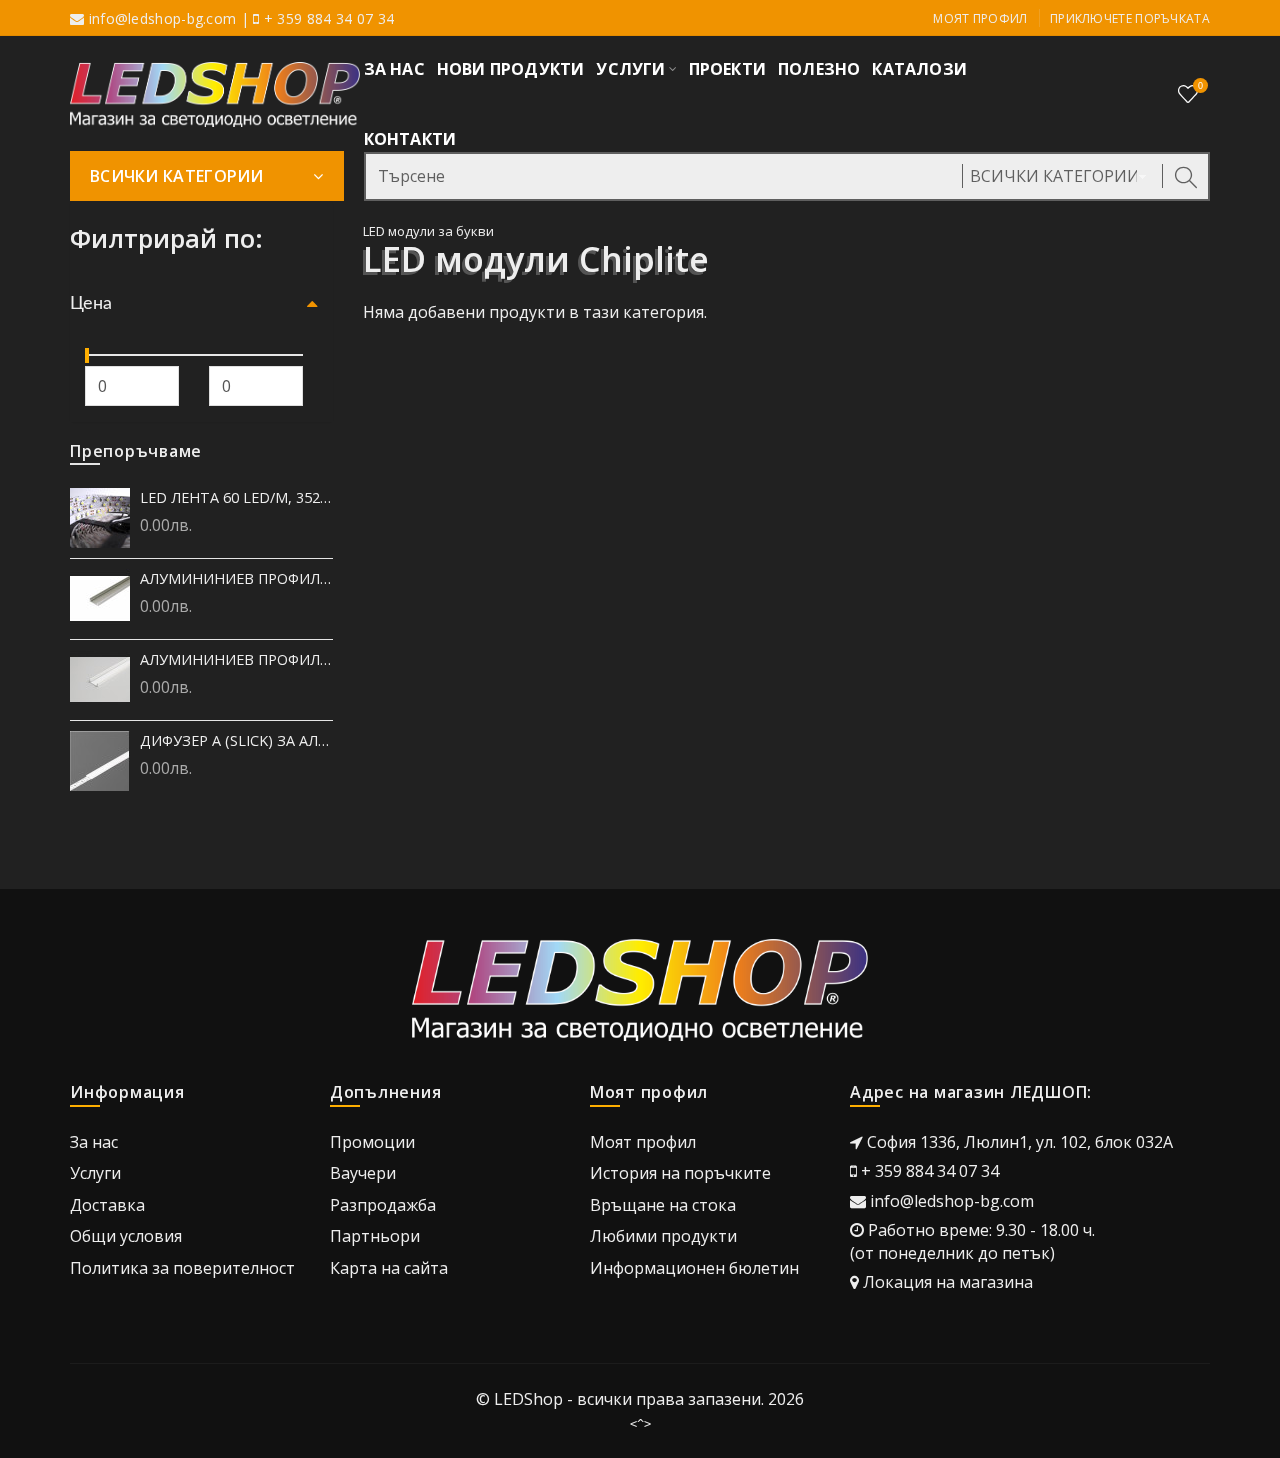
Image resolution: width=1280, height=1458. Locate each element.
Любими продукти (663, 1236)
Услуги (95, 1173)
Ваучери (363, 1173)
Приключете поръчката (1130, 18)
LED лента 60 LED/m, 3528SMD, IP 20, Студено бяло (236, 497)
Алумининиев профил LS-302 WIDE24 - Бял (236, 659)
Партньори (375, 1236)
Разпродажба (383, 1205)
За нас (94, 1142)
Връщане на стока (663, 1205)
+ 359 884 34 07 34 (930, 1171)
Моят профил (980, 18)
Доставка (107, 1205)
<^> (640, 1424)
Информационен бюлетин (694, 1268)
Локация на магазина (948, 1282)
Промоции (372, 1142)
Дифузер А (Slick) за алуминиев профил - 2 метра (236, 740)
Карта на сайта (389, 1268)
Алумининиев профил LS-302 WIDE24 (236, 578)
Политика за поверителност (182, 1268)
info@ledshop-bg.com (163, 18)
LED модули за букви (428, 231)
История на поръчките (680, 1173)
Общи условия (126, 1236)
